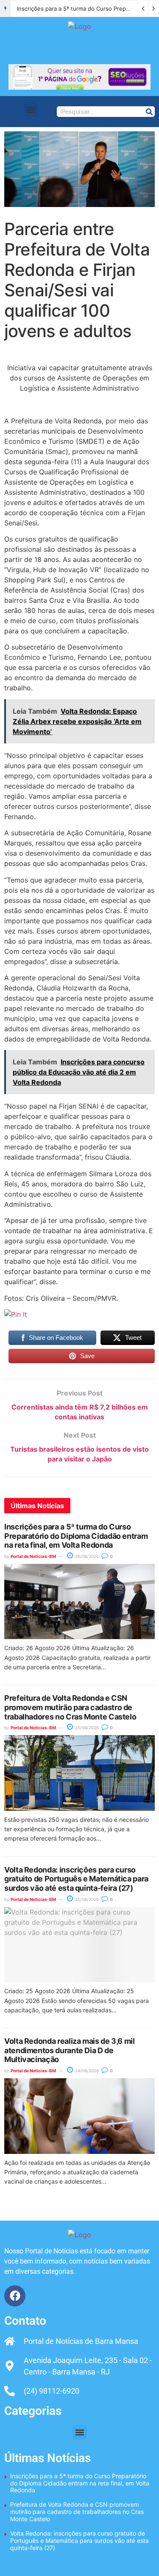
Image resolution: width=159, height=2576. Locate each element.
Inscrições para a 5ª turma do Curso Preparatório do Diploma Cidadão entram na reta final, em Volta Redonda (76, 1536)
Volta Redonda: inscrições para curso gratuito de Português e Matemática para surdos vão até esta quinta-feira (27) (76, 1879)
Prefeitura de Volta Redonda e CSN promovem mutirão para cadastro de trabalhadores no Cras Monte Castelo (70, 1707)
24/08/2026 (86, 2071)
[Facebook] (15, 2296)
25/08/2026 (86, 1728)
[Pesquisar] (149, 112)
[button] (31, 109)
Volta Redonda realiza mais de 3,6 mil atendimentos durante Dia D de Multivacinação (70, 2050)
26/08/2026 (86, 1556)
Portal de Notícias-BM (33, 1556)
